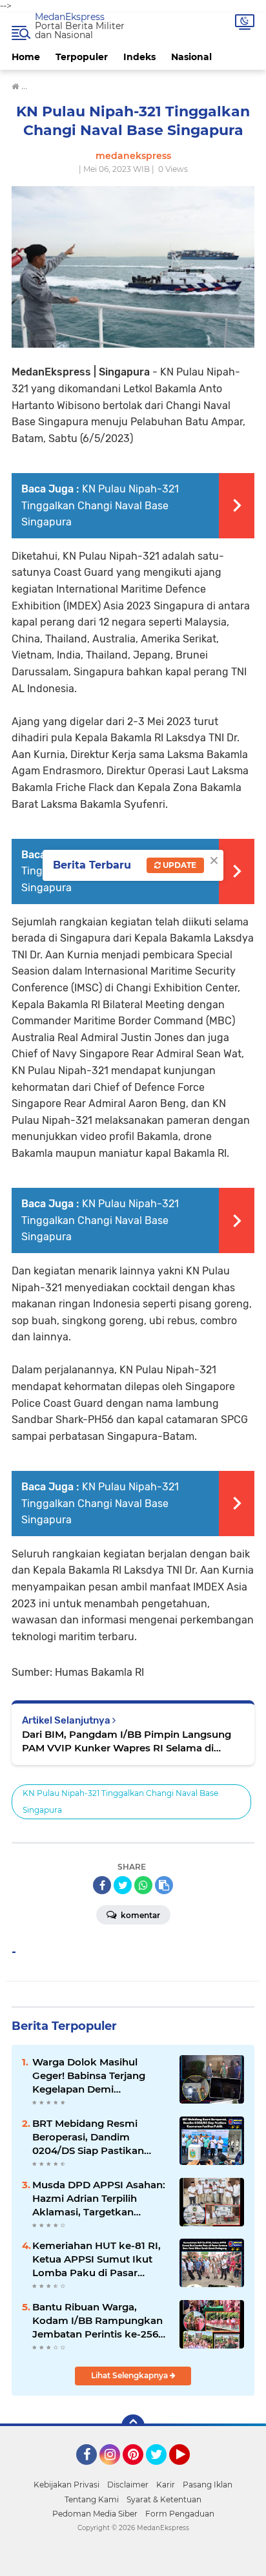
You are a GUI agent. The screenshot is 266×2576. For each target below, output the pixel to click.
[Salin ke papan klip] (164, 1885)
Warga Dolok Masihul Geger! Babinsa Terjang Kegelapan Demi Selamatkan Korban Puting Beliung (99, 2076)
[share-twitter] (123, 1885)
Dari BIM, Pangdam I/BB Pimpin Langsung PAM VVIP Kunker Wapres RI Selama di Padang (127, 1741)
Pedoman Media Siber (95, 2514)
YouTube (188, 2471)
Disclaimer (128, 2485)
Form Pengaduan (180, 2514)
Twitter (162, 2471)
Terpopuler (82, 57)
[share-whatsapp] (143, 1885)
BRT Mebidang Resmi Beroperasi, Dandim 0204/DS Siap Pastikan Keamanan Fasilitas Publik (97, 2137)
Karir (166, 2485)
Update (179, 865)
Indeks (139, 57)
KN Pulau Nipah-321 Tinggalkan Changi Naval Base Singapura (100, 505)
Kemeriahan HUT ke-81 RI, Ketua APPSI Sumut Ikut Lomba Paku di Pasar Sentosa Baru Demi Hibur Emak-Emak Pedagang (97, 2259)
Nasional (191, 57)
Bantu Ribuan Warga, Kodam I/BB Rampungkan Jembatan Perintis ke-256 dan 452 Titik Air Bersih (97, 2321)
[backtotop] (133, 2426)
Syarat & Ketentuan (164, 2499)
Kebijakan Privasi (66, 2485)
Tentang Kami (92, 2499)
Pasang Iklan (208, 2485)
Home (26, 57)
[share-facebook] (102, 1885)
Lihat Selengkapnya (130, 2375)
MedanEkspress (70, 17)
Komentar (139, 1915)
